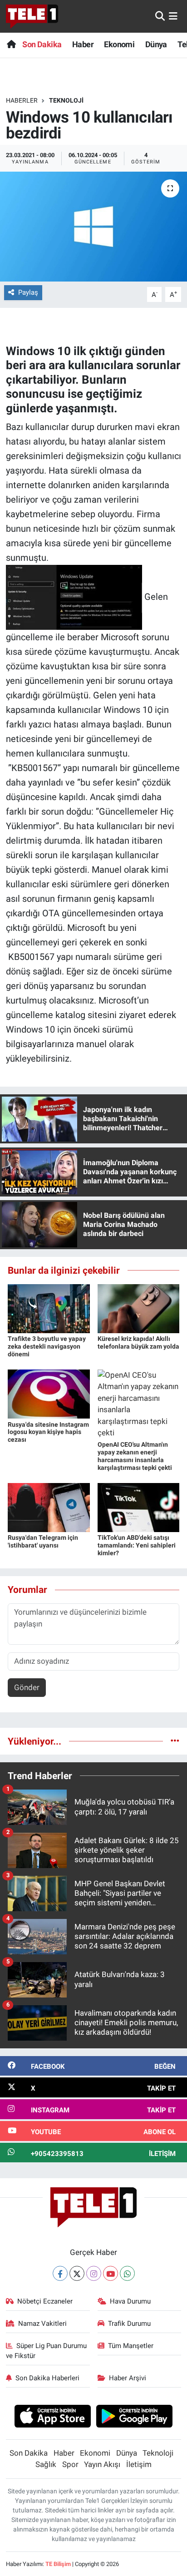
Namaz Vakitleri (42, 2324)
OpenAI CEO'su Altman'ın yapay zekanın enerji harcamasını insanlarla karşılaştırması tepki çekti (135, 1456)
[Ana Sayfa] (11, 44)
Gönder (27, 1687)
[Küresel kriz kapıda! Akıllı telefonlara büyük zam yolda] (139, 1308)
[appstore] (52, 2418)
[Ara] (160, 16)
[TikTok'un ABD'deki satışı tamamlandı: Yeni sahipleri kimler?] (139, 1507)
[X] (77, 2273)
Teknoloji (66, 100)
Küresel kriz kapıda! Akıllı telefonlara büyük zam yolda (138, 1342)
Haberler (22, 100)
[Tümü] (175, 1741)
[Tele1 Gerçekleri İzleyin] (32, 16)
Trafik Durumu (129, 2324)
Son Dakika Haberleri (47, 2378)
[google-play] (135, 2418)
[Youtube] (111, 2273)
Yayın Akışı (102, 2464)
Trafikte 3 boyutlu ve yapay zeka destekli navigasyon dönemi (47, 1346)
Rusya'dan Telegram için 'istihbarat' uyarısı (43, 1541)
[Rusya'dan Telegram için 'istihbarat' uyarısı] (49, 1507)
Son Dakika (42, 44)
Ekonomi (119, 44)
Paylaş (28, 292)
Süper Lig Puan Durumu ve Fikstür (47, 2351)
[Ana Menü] (173, 16)
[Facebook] (60, 2273)
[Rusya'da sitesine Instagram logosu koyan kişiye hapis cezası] (49, 1394)
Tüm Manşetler (131, 2346)
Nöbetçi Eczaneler (45, 2301)
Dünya (156, 44)
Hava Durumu (130, 2301)
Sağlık (46, 2464)
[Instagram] (94, 2273)
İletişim (139, 2464)
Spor (70, 2464)
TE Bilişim (58, 2564)
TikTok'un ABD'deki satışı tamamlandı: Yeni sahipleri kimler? (137, 1545)
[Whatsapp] (127, 2273)
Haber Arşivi (128, 2378)
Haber (83, 44)
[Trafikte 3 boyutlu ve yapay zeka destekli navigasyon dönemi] (49, 1308)
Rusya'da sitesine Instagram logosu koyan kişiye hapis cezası (48, 1432)
